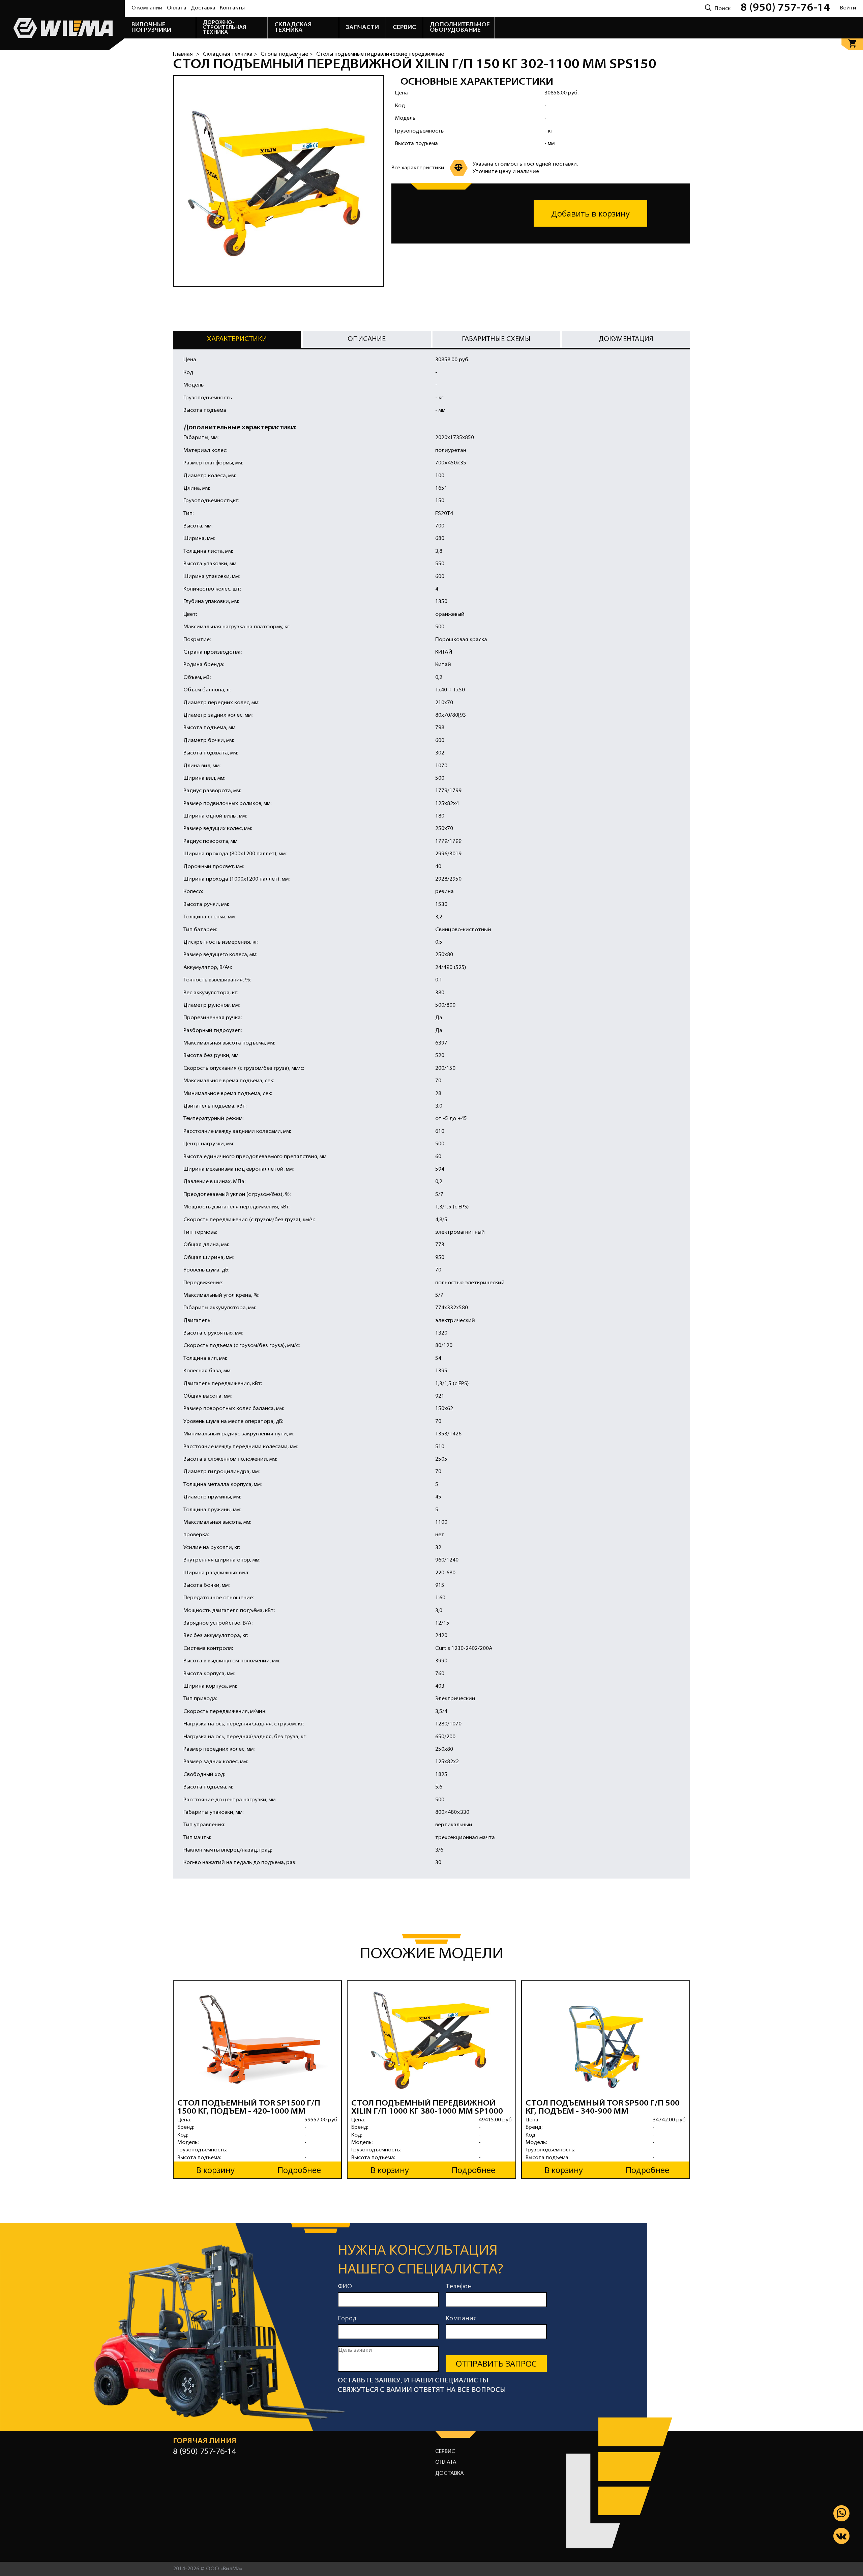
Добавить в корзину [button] (590, 213)
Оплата (177, 8)
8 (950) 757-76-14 (785, 8)
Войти (848, 8)
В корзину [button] (215, 2170)
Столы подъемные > (287, 54)
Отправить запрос (496, 2363)
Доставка (203, 8)
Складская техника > (230, 54)
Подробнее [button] (299, 2170)
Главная (183, 54)
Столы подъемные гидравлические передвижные (380, 54)
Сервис (445, 2452)
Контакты (232, 8)
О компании (147, 8)
